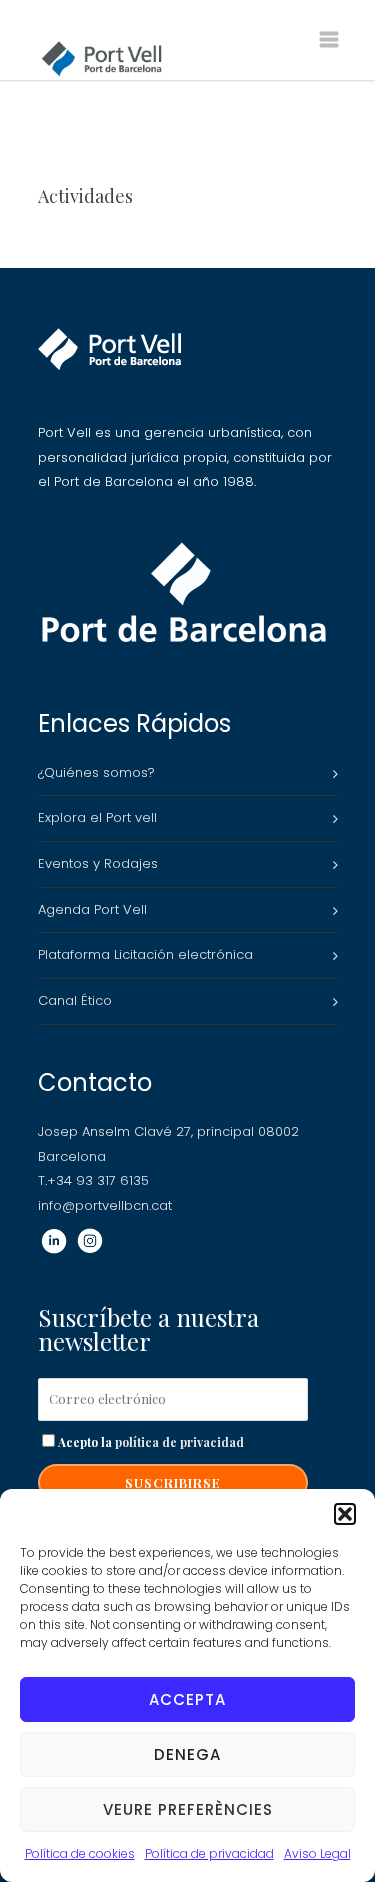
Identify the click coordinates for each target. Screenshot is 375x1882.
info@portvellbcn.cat (105, 1205)
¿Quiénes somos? (96, 772)
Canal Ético (75, 1000)
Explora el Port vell (97, 817)
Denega (187, 1754)
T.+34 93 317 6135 (93, 1180)
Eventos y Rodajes (98, 863)
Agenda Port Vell (92, 909)
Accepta (187, 1699)
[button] (345, 1514)
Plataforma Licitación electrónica (145, 954)
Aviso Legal (317, 1853)
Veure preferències (188, 1809)
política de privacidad (179, 1442)
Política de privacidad (209, 1853)
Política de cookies (80, 1853)
